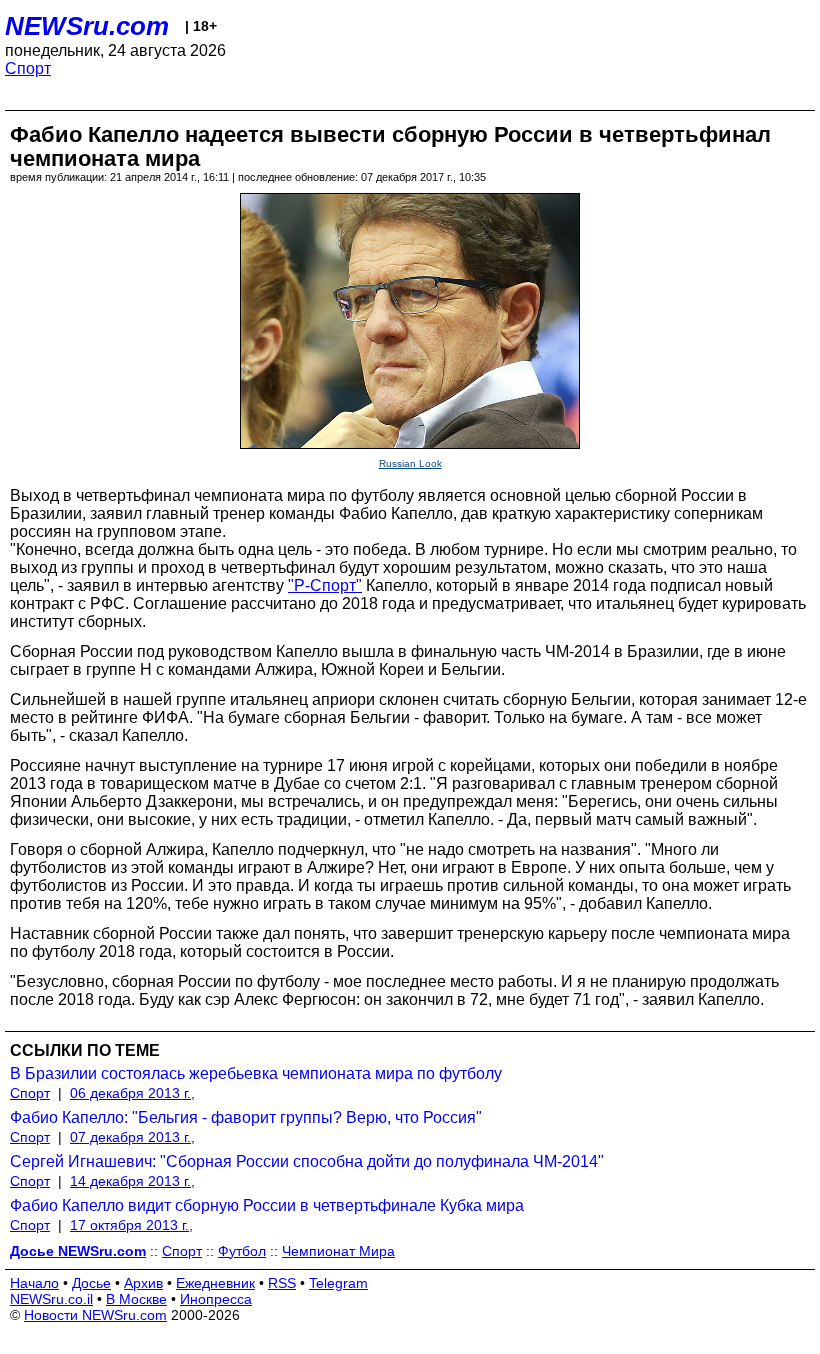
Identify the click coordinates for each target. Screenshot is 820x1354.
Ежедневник (215, 1283)
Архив (143, 1283)
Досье (91, 1283)
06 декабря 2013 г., (132, 1093)
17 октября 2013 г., (131, 1225)
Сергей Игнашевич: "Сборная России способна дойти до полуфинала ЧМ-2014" (307, 1161)
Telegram (338, 1283)
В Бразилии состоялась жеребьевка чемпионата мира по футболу (256, 1073)
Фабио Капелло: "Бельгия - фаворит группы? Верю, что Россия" (246, 1117)
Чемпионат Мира (338, 1251)
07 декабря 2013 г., (132, 1137)
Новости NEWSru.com (95, 1315)
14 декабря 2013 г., (132, 1181)
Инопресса (216, 1299)
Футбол (242, 1251)
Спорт (28, 68)
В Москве (136, 1299)
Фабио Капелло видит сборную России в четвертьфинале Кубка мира (267, 1205)
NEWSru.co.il (51, 1299)
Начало (34, 1283)
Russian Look (410, 463)
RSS (282, 1283)
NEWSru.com (87, 26)
